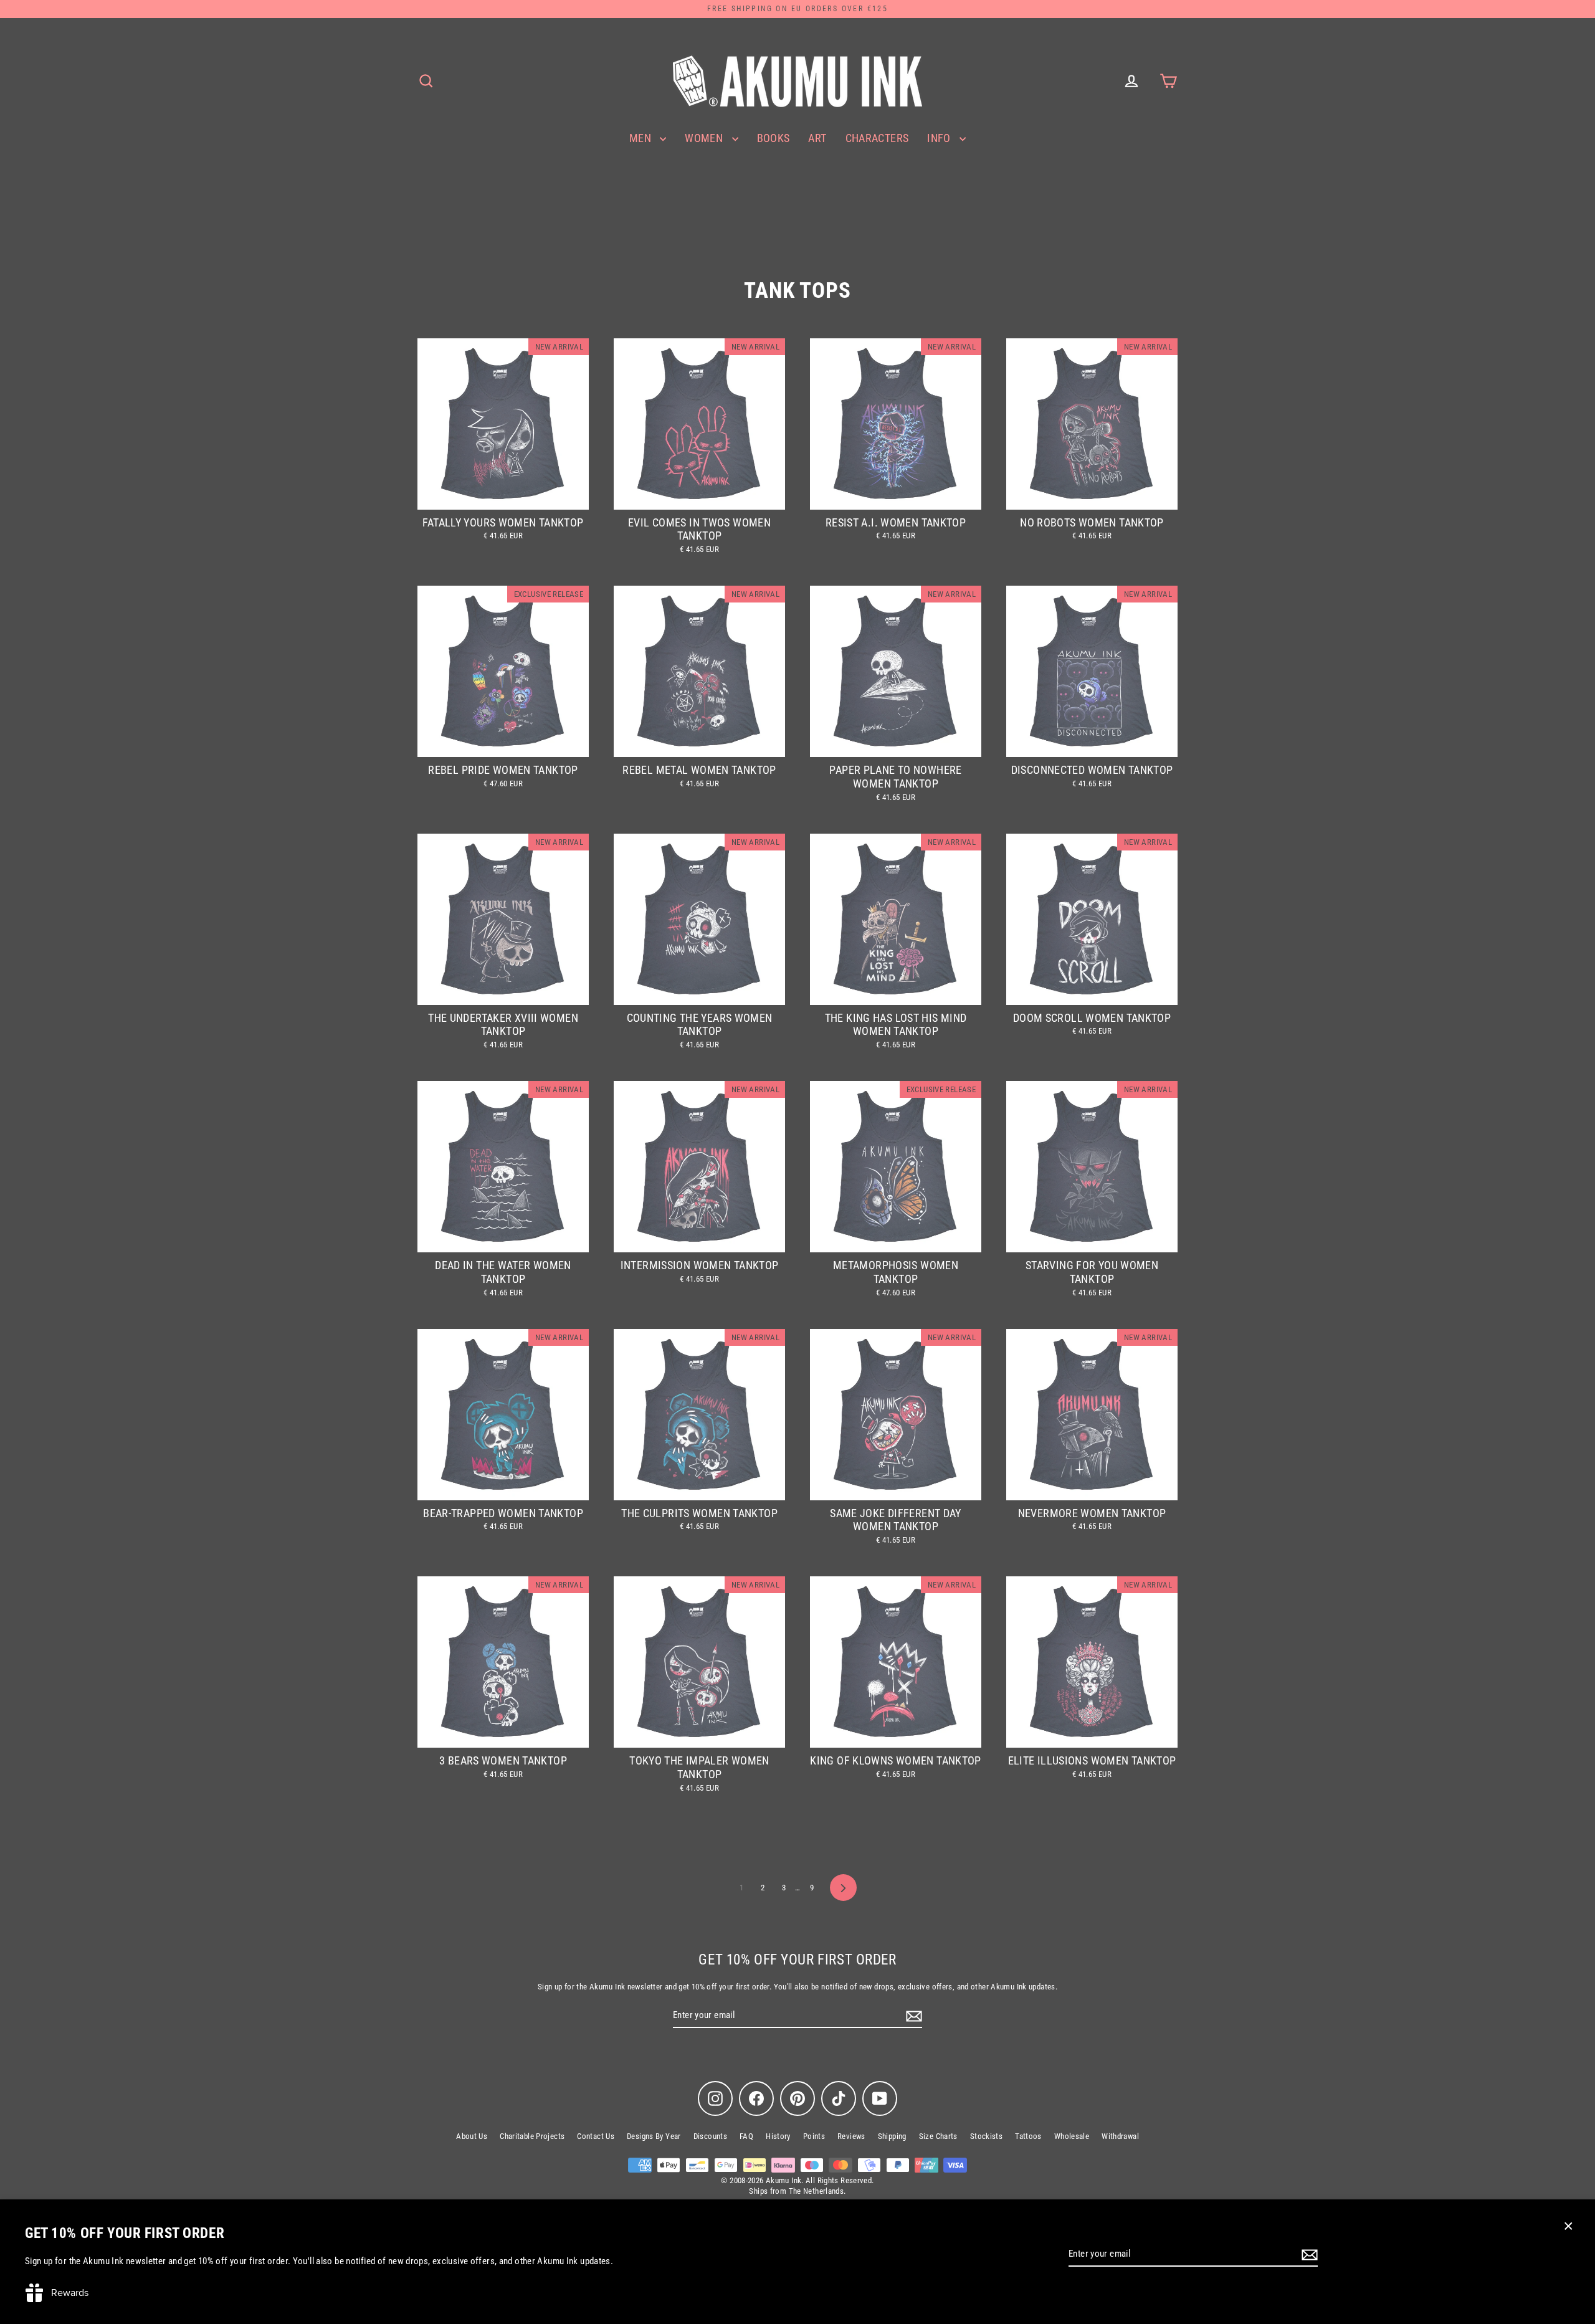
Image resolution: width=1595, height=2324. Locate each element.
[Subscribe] (1308, 2255)
